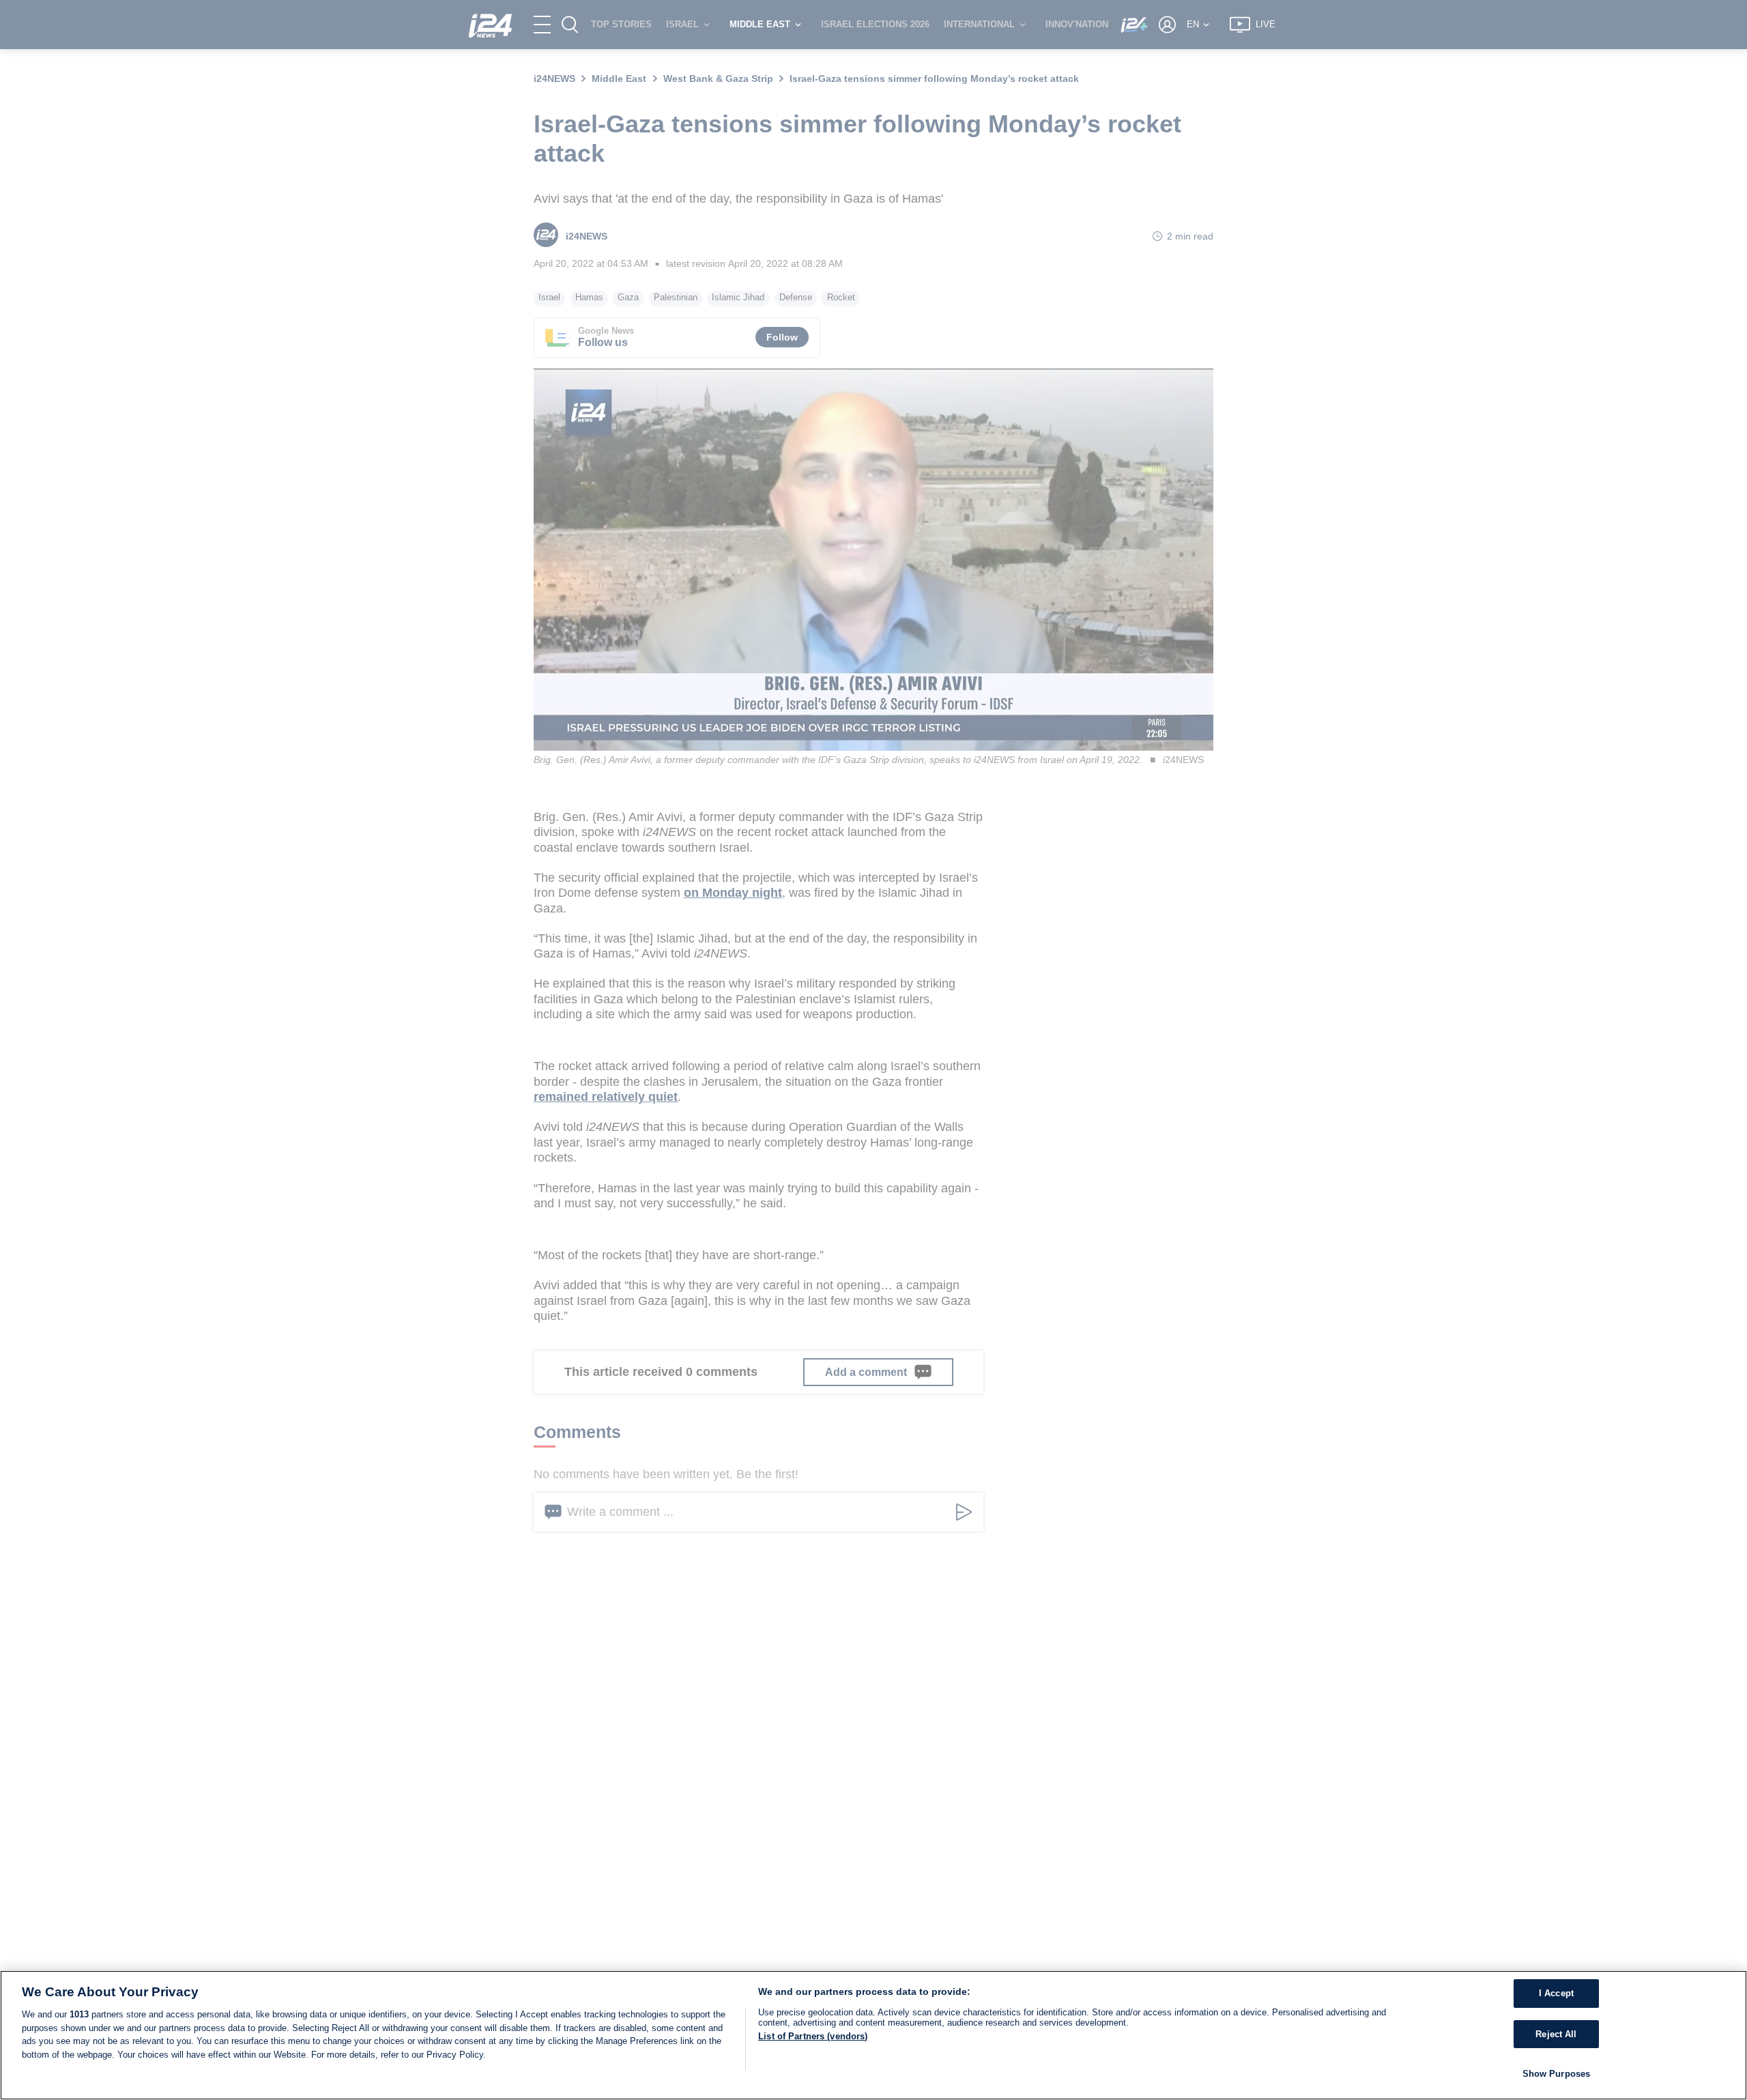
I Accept (1556, 1993)
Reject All (1556, 2034)
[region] (873, 2035)
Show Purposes (1557, 2074)
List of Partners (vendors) (813, 2036)
